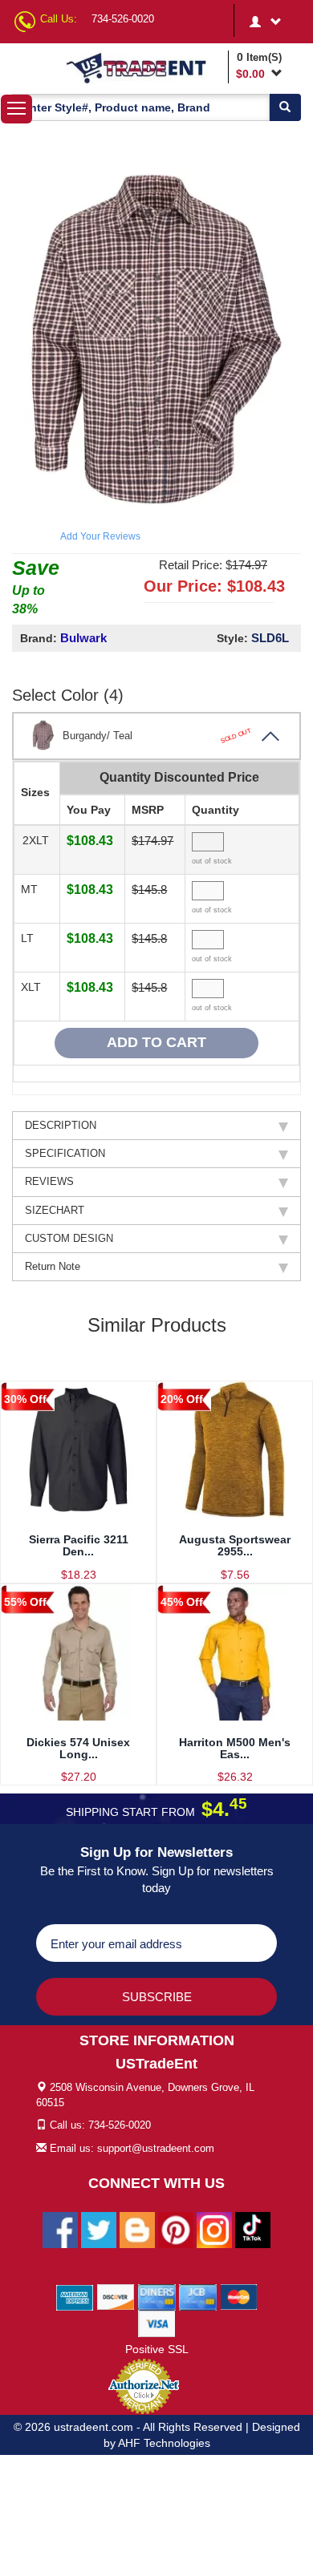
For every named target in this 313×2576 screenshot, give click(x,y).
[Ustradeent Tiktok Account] (253, 2229)
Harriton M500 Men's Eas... (235, 1748)
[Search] (285, 107)
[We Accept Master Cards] (239, 2296)
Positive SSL (157, 2349)
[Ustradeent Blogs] (137, 2229)
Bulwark (83, 638)
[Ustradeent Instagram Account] (214, 2229)
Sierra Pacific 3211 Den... (79, 1545)
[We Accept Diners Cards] (157, 2296)
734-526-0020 (123, 19)
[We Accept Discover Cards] (116, 2296)
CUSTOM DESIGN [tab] (69, 1238)
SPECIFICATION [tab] (65, 1153)
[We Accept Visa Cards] (157, 2323)
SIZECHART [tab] (55, 1210)
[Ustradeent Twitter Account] (99, 2229)
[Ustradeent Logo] (144, 67)
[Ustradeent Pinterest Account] (176, 2229)
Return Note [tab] (53, 1266)
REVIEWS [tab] (49, 1181)
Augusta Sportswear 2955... (235, 1545)
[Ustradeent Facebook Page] (60, 2229)
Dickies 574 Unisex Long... (78, 1748)
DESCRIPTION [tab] (61, 1125)
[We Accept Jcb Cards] (198, 2296)
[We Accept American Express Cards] (75, 2296)
